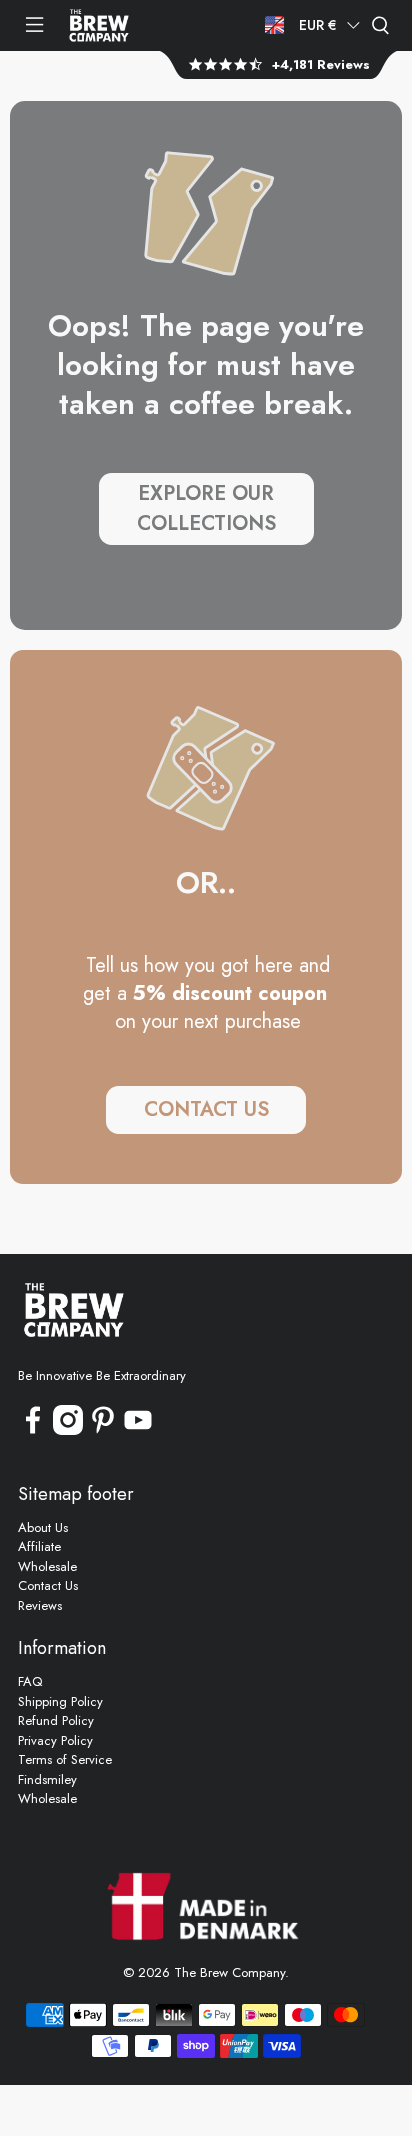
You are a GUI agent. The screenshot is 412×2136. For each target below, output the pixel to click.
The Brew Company (229, 1972)
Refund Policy (56, 1720)
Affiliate (39, 1546)
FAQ (30, 1681)
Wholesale (47, 1566)
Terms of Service (65, 1759)
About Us (43, 1527)
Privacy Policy (55, 1740)
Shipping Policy (60, 1701)
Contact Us (48, 1585)
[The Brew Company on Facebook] (33, 1430)
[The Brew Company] (99, 25)
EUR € (318, 25)
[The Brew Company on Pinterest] (103, 1430)
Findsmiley (47, 1779)
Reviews (40, 1605)
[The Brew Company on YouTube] (138, 1430)
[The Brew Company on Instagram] (68, 1430)
